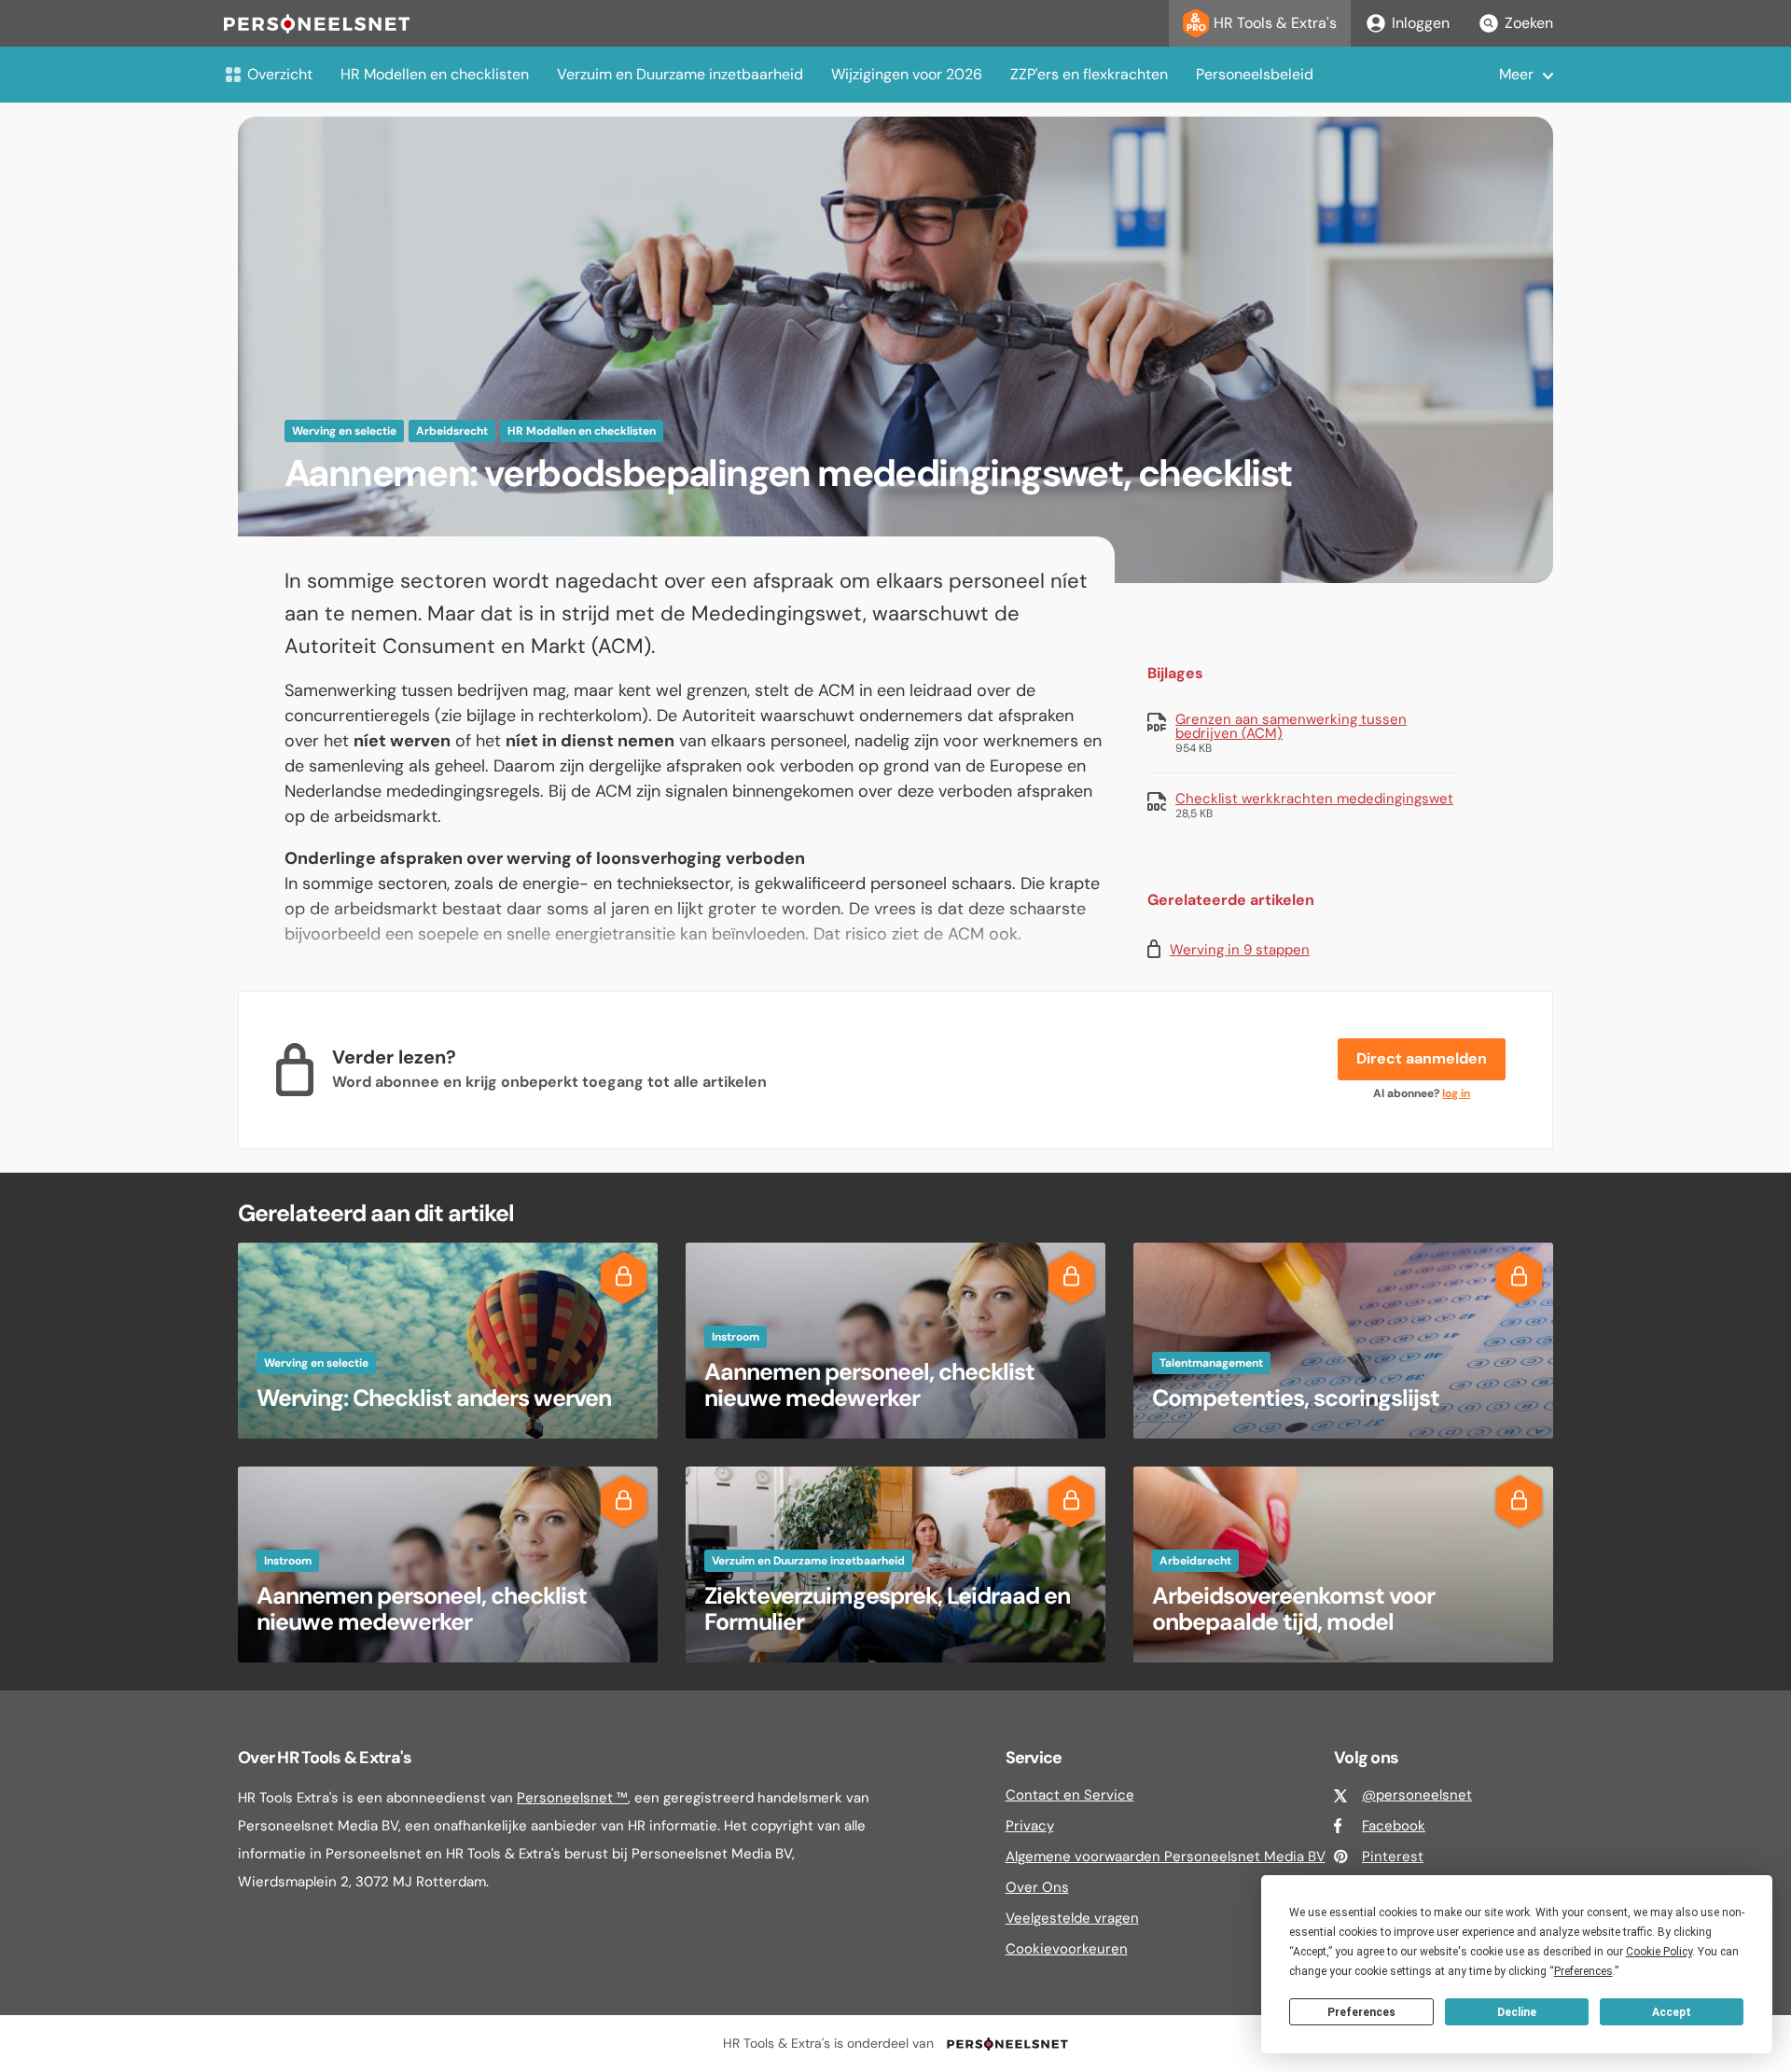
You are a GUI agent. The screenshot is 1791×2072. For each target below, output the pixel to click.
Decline (1517, 2012)
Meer (1516, 74)
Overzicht (280, 74)
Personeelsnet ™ (572, 1798)
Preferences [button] (1583, 1971)
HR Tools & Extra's (1275, 23)
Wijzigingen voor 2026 (907, 74)
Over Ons (1037, 1887)
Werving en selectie (344, 431)
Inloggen (1421, 23)
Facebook (1394, 1826)
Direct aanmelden (1422, 1058)
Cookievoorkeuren (1067, 1949)
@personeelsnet (1417, 1795)
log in (1456, 1093)
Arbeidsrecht (452, 431)
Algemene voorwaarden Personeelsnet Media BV (1166, 1856)
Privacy (1030, 1826)
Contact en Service (1070, 1795)
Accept (1672, 2012)
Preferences (1361, 2012)
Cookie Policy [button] (1659, 1952)
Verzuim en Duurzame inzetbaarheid (680, 74)
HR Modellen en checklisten (435, 74)
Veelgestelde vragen (1072, 1918)
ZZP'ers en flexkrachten (1089, 74)
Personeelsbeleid (1255, 74)
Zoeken (1529, 23)
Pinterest (1393, 1856)
